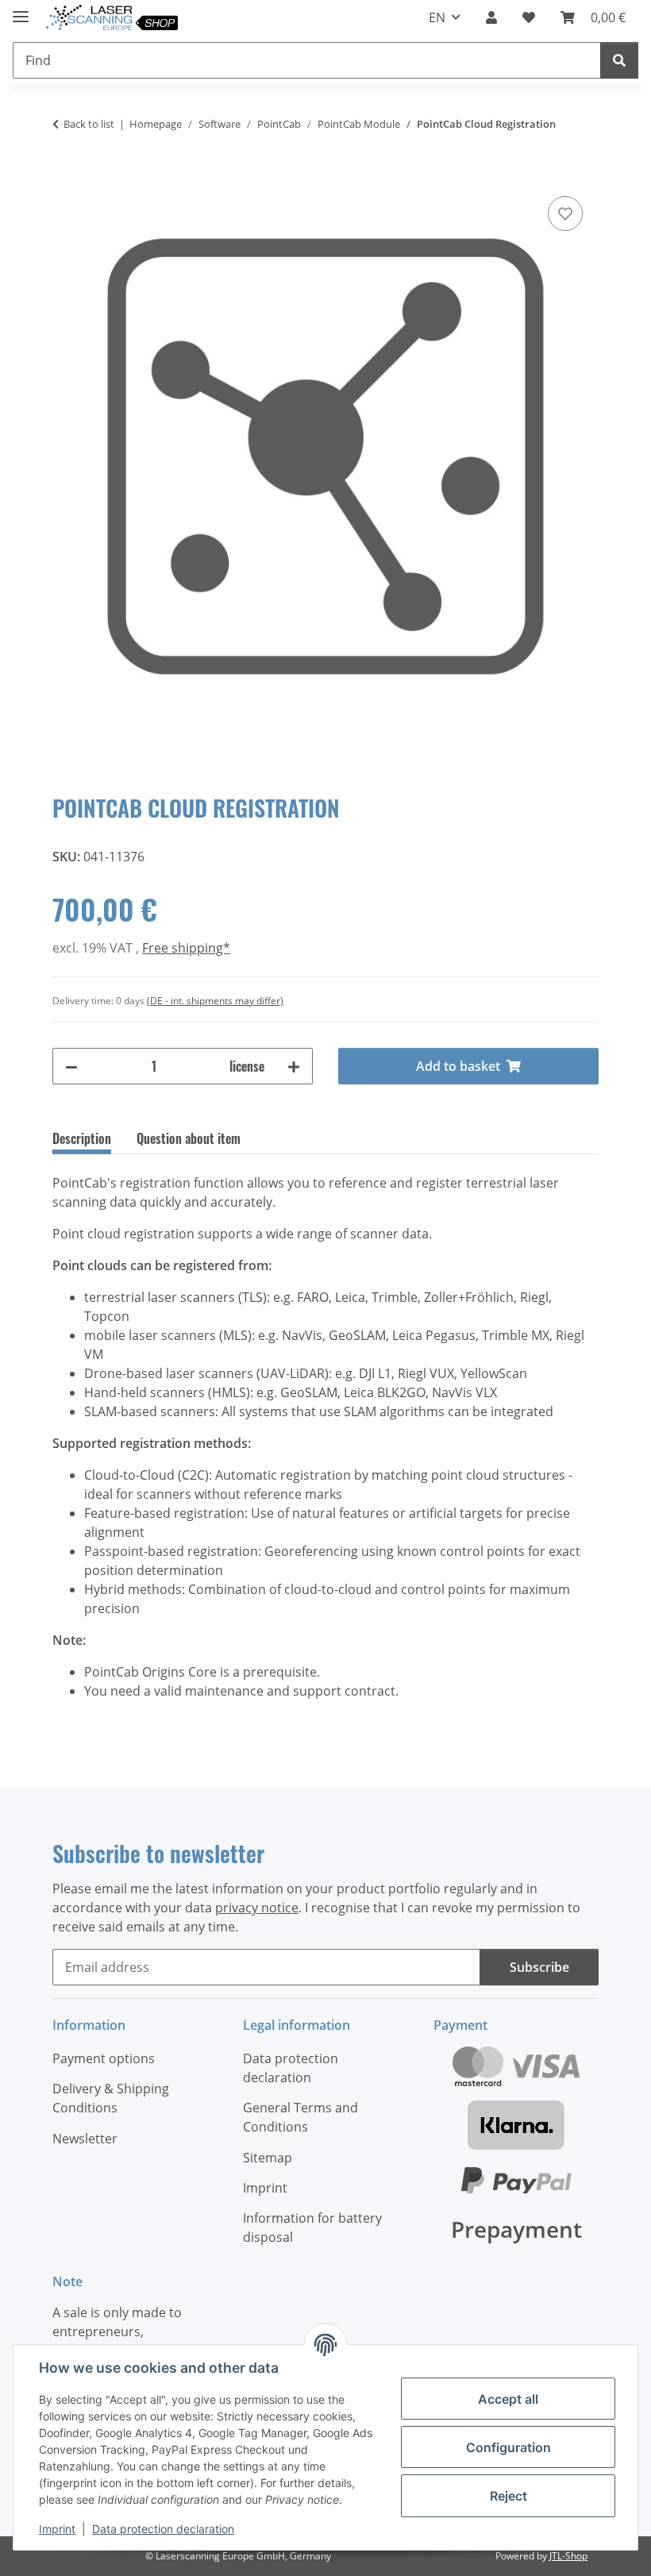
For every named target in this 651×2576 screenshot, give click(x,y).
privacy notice (257, 1908)
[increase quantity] (294, 1066)
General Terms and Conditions (300, 2117)
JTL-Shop (568, 2556)
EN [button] (437, 17)
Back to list (89, 124)
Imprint (57, 2529)
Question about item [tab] (189, 1138)
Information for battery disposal (312, 2228)
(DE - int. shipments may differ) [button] (215, 1001)
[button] (491, 17)
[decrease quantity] (71, 1066)
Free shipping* (186, 948)
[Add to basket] (65, 175)
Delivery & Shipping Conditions (111, 2098)
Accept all (508, 2399)
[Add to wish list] (565, 214)
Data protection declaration (163, 2529)
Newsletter (85, 2139)
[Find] (619, 60)
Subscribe (539, 1967)
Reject (508, 2496)
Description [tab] (82, 1138)
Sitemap (268, 2158)
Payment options (104, 2058)
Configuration (508, 2447)
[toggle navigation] (21, 10)
